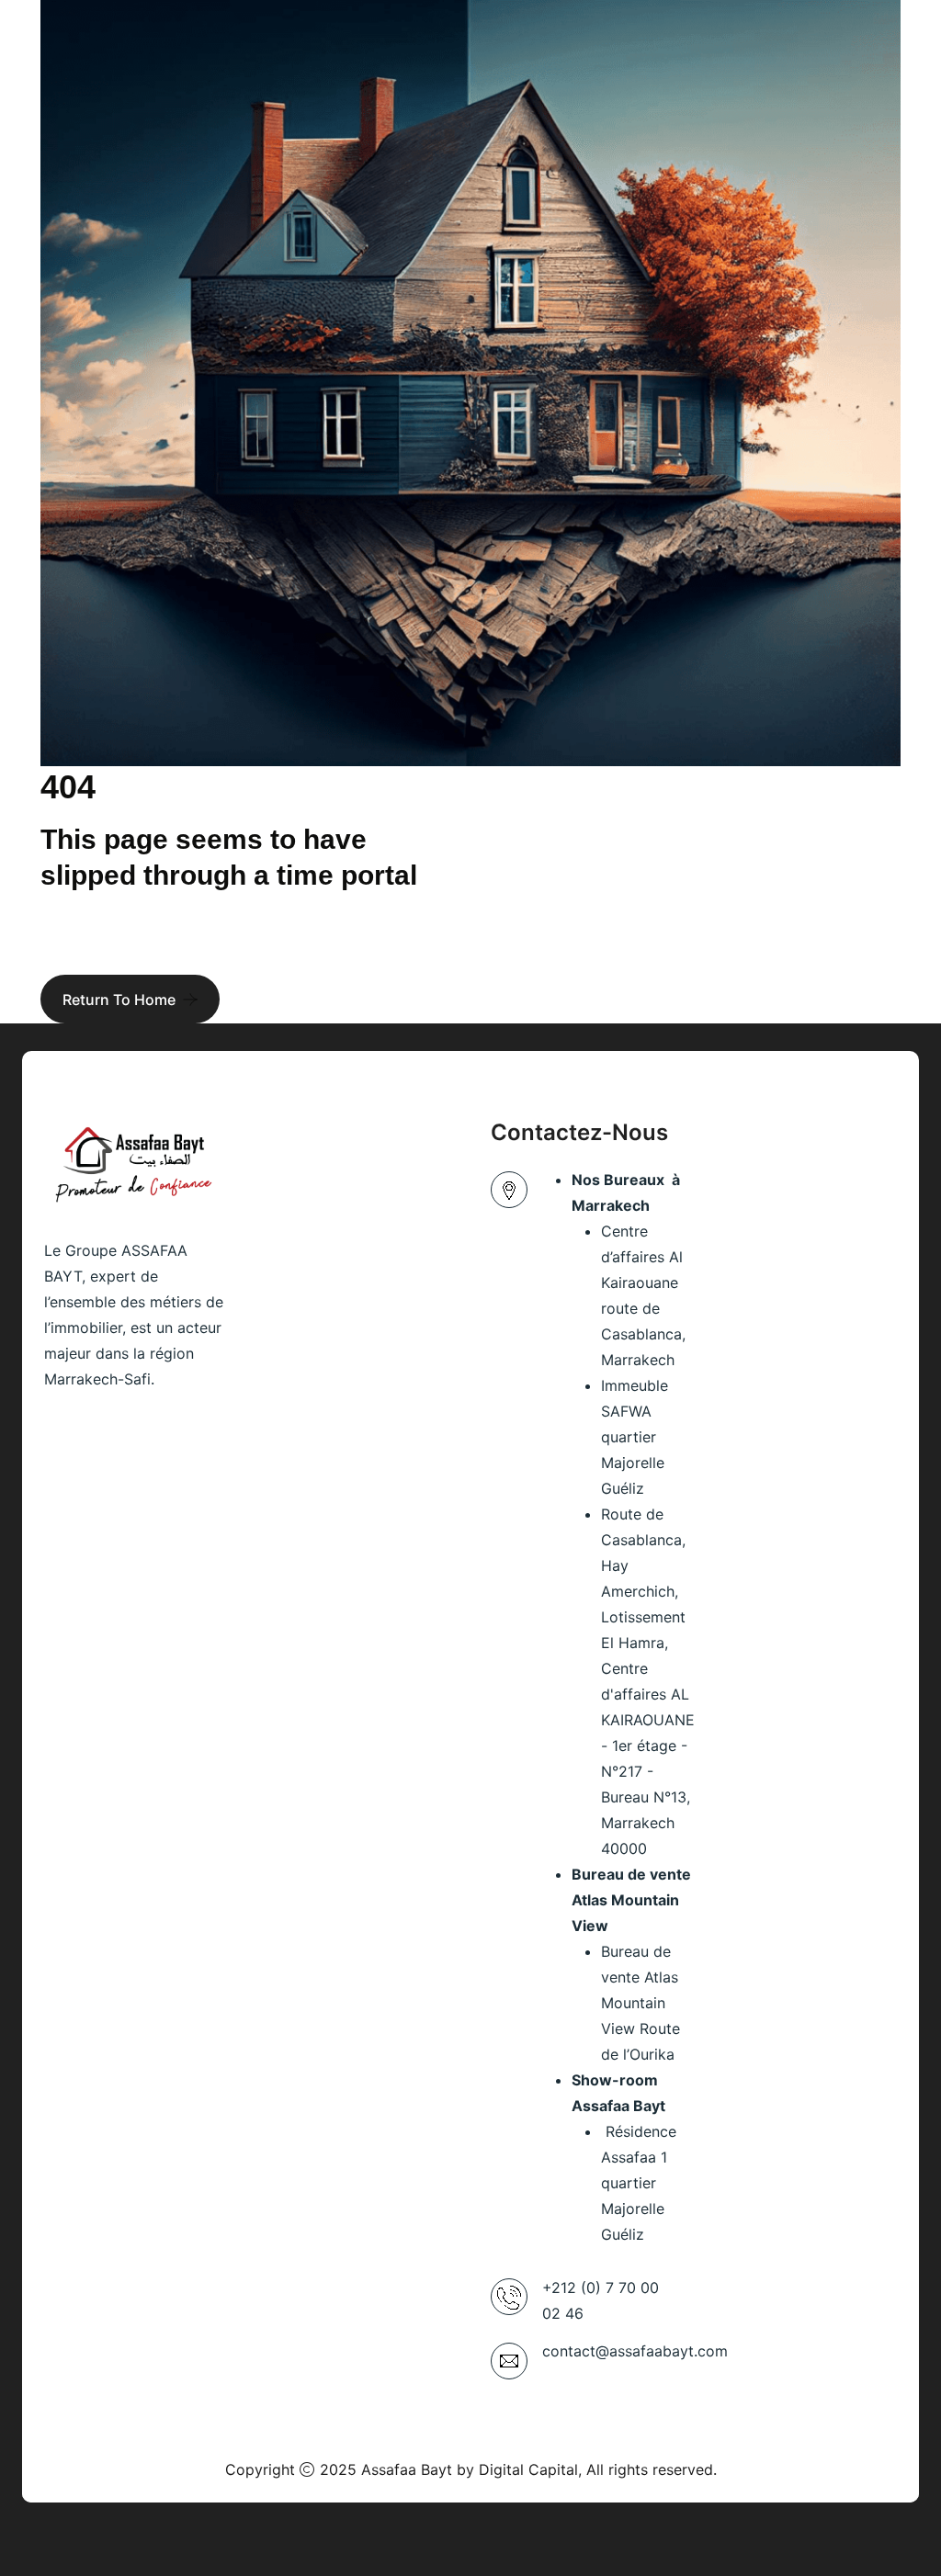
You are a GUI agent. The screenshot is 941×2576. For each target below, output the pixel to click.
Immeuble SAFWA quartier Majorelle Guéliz (635, 1437)
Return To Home (119, 1000)
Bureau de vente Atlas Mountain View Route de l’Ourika (641, 2003)
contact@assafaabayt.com (635, 2351)
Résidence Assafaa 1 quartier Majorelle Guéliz (639, 2183)
